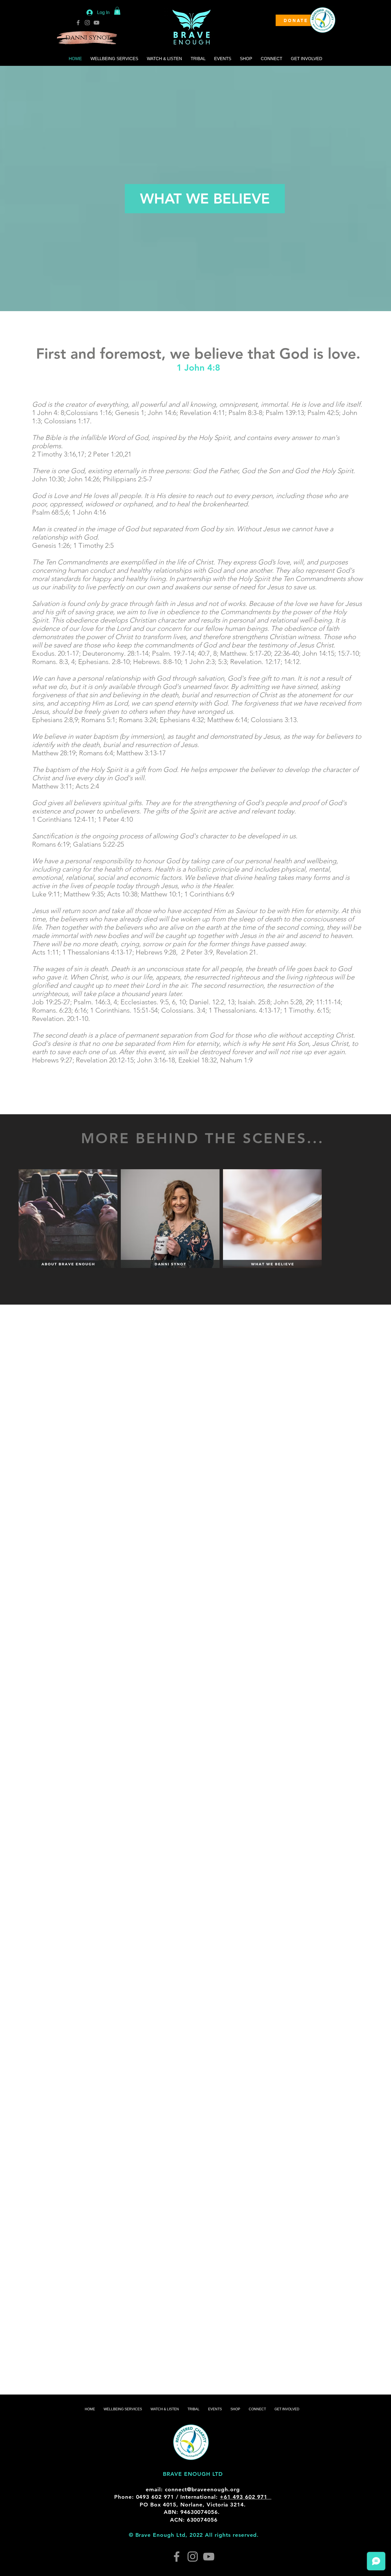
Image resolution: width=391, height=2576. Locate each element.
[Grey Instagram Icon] (87, 23)
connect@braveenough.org (202, 2489)
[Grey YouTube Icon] (96, 23)
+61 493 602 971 (246, 2497)
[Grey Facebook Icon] (78, 23)
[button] (117, 11)
